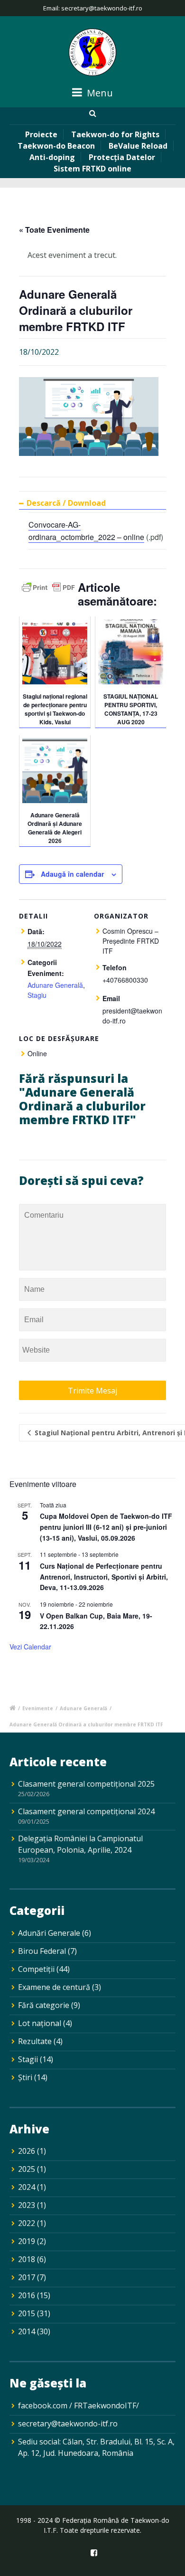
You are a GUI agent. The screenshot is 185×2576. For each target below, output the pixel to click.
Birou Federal (42, 1951)
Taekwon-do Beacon (56, 146)
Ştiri (25, 2077)
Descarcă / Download (66, 503)
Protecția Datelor (122, 157)
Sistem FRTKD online (92, 169)
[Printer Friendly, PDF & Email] (48, 590)
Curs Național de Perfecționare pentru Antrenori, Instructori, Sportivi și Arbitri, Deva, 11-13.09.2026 (104, 1577)
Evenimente (38, 1708)
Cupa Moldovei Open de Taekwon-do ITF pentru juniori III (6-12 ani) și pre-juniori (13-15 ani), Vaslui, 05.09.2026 (106, 1527)
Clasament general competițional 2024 (86, 1811)
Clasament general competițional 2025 (86, 1784)
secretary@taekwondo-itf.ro (68, 2424)
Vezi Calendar (30, 1647)
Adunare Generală (55, 985)
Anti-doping (52, 157)
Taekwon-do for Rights (115, 134)
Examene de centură (54, 1987)
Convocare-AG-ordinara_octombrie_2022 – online (86, 531)
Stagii (28, 2059)
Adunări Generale (49, 1933)
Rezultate (35, 2041)
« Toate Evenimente (54, 230)
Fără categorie (44, 2005)
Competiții (36, 1969)
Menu (99, 93)
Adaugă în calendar (72, 874)
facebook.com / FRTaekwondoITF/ (79, 2406)
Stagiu (37, 995)
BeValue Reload (138, 146)
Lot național (40, 2023)
